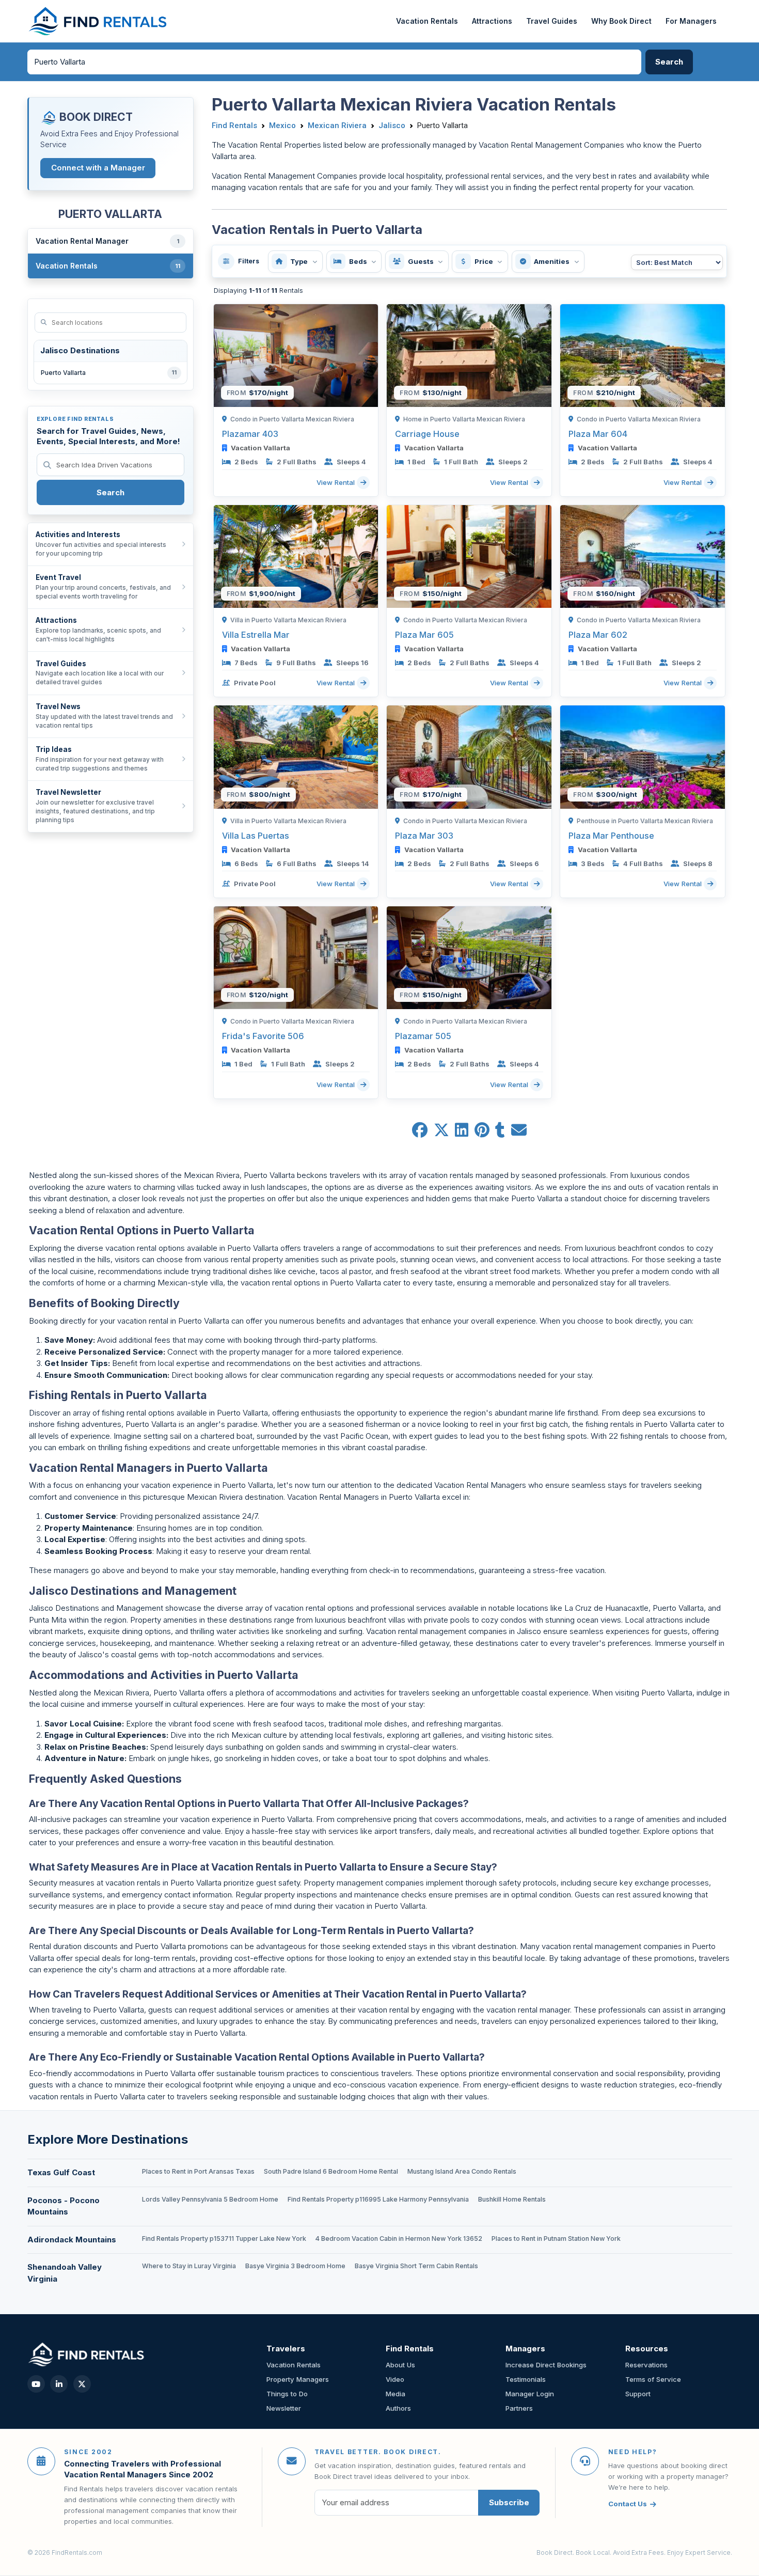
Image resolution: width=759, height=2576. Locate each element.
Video (395, 2379)
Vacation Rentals (427, 21)
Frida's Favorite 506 (263, 1036)
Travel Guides (552, 21)
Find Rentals (234, 125)
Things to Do (287, 2394)
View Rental (337, 482)
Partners (519, 2408)
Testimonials (526, 2379)
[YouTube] (36, 2384)
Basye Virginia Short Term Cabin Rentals (416, 2266)
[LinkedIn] (59, 2384)
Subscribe (509, 2502)
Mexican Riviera (337, 125)
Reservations (646, 2365)
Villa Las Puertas (256, 836)
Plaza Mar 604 (598, 434)
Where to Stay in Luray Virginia (189, 2266)
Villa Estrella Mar (256, 635)
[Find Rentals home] (98, 21)
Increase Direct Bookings (546, 2365)
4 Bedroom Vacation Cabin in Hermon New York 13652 (399, 2239)
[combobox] (335, 62)
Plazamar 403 (250, 434)
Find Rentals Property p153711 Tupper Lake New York (224, 2239)
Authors (398, 2408)
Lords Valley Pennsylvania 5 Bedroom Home (210, 2199)
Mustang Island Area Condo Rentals (462, 2171)
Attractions (492, 21)
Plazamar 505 (423, 1036)
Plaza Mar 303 (424, 836)
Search (110, 492)
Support (638, 2394)
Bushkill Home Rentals (512, 2199)
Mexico (282, 125)
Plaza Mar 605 (424, 635)
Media (396, 2394)
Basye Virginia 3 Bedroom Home (295, 2266)
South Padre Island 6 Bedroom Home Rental (331, 2171)
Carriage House (427, 434)
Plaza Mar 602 (598, 635)
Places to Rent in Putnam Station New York (556, 2239)
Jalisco (392, 125)
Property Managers (298, 2379)
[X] (82, 2384)
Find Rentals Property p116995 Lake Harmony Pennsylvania (378, 2199)
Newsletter (284, 2408)
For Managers (691, 21)
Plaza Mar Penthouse (611, 836)
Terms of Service (653, 2379)
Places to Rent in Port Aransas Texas (198, 2171)
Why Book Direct (621, 21)
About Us (400, 2365)
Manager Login (530, 2394)
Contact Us (628, 2504)
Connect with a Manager (98, 168)
